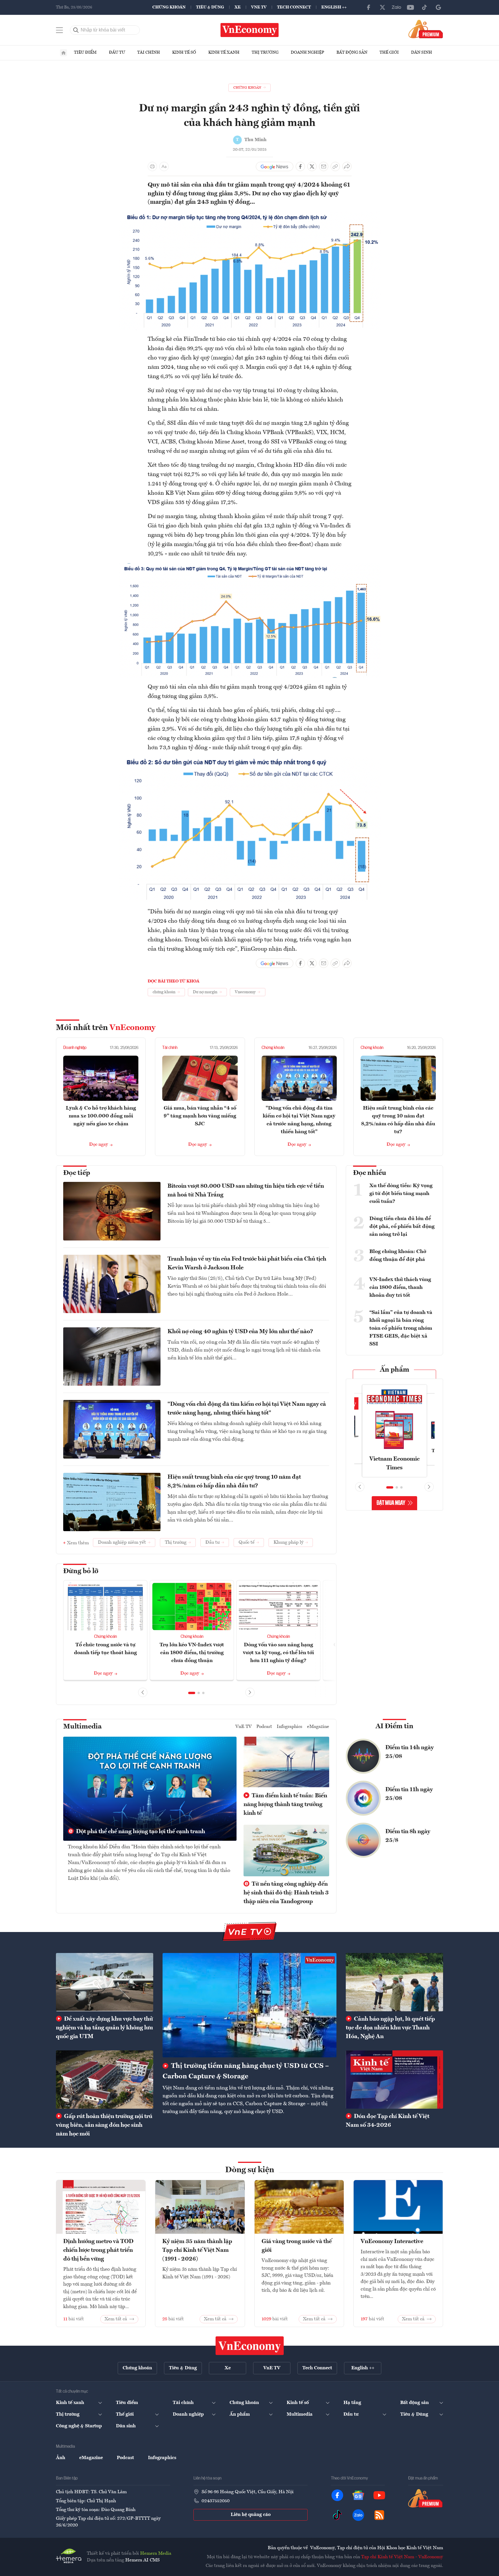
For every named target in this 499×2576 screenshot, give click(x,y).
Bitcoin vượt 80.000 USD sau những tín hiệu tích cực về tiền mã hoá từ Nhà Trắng (246, 1191)
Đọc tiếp (77, 1173)
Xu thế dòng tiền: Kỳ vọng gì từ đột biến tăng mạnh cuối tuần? (401, 1194)
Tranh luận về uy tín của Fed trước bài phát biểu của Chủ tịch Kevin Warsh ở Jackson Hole (247, 1264)
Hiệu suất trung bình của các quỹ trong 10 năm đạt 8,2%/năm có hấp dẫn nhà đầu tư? (234, 1482)
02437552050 (216, 2501)
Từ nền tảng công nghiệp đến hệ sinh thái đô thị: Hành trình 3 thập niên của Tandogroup (286, 1893)
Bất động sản (352, 52)
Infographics (290, 1727)
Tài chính (149, 52)
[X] (382, 7)
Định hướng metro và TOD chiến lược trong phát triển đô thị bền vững (98, 2250)
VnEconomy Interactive (392, 2242)
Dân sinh (422, 52)
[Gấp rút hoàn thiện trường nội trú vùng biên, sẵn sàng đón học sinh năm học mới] (105, 2080)
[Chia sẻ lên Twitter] (312, 166)
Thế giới (389, 52)
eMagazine (318, 1727)
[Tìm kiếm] (76, 30)
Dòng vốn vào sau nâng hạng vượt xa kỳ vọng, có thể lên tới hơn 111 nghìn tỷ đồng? (278, 1653)
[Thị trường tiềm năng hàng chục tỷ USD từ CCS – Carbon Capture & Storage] (249, 2005)
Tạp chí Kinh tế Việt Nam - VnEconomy (402, 2557)
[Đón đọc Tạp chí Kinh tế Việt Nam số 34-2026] (394, 2080)
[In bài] (152, 166)
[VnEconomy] (250, 215)
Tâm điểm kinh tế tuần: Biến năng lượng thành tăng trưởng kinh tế (285, 1805)
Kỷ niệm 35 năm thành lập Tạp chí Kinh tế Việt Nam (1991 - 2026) (197, 2250)
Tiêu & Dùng (210, 7)
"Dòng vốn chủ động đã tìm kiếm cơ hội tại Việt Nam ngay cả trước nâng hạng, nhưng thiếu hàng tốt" (247, 1409)
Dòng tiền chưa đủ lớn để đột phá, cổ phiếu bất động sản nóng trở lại (402, 1226)
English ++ (334, 7)
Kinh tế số (184, 52)
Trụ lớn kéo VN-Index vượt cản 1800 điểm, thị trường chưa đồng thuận (192, 1653)
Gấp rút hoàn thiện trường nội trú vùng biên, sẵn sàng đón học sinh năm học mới (104, 2125)
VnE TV (259, 7)
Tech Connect (294, 7)
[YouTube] (410, 7)
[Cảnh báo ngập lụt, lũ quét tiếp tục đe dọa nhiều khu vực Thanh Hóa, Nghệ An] (394, 1982)
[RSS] (379, 2515)
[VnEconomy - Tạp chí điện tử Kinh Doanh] (250, 2346)
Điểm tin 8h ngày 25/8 (408, 1836)
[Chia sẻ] (347, 166)
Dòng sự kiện (250, 2170)
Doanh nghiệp (307, 52)
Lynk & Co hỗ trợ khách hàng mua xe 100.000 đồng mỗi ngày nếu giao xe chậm (101, 1116)
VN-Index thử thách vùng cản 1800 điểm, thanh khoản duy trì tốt (400, 1287)
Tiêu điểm (85, 52)
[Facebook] (368, 7)
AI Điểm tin (394, 1726)
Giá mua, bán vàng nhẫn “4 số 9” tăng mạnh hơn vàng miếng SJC (200, 1116)
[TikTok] (424, 7)
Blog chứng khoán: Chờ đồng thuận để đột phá (398, 1255)
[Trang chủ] (64, 53)
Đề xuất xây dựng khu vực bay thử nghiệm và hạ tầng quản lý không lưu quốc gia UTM (104, 2028)
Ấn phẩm (395, 1370)
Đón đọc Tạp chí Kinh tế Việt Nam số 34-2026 (388, 2121)
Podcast (264, 1727)
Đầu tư (117, 52)
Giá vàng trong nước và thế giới (297, 2246)
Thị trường (265, 52)
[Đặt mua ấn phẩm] (426, 29)
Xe (238, 7)
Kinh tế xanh (224, 52)
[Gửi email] (324, 166)
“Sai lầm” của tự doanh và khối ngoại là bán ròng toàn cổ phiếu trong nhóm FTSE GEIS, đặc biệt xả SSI (401, 1328)
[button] (192, 1693)
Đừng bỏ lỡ (81, 1571)
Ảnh (61, 2458)
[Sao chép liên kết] (335, 166)
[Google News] (438, 7)
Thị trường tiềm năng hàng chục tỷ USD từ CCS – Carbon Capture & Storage (246, 2071)
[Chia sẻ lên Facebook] (300, 166)
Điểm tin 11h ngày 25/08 (409, 1794)
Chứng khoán (169, 7)
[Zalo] (396, 7)
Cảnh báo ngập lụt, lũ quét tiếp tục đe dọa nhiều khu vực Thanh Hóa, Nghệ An (390, 2028)
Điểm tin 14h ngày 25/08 (410, 1752)
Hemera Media (156, 2554)
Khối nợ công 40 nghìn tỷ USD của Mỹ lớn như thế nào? (240, 1332)
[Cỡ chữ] (164, 166)
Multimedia (82, 1727)
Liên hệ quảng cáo (251, 2515)
